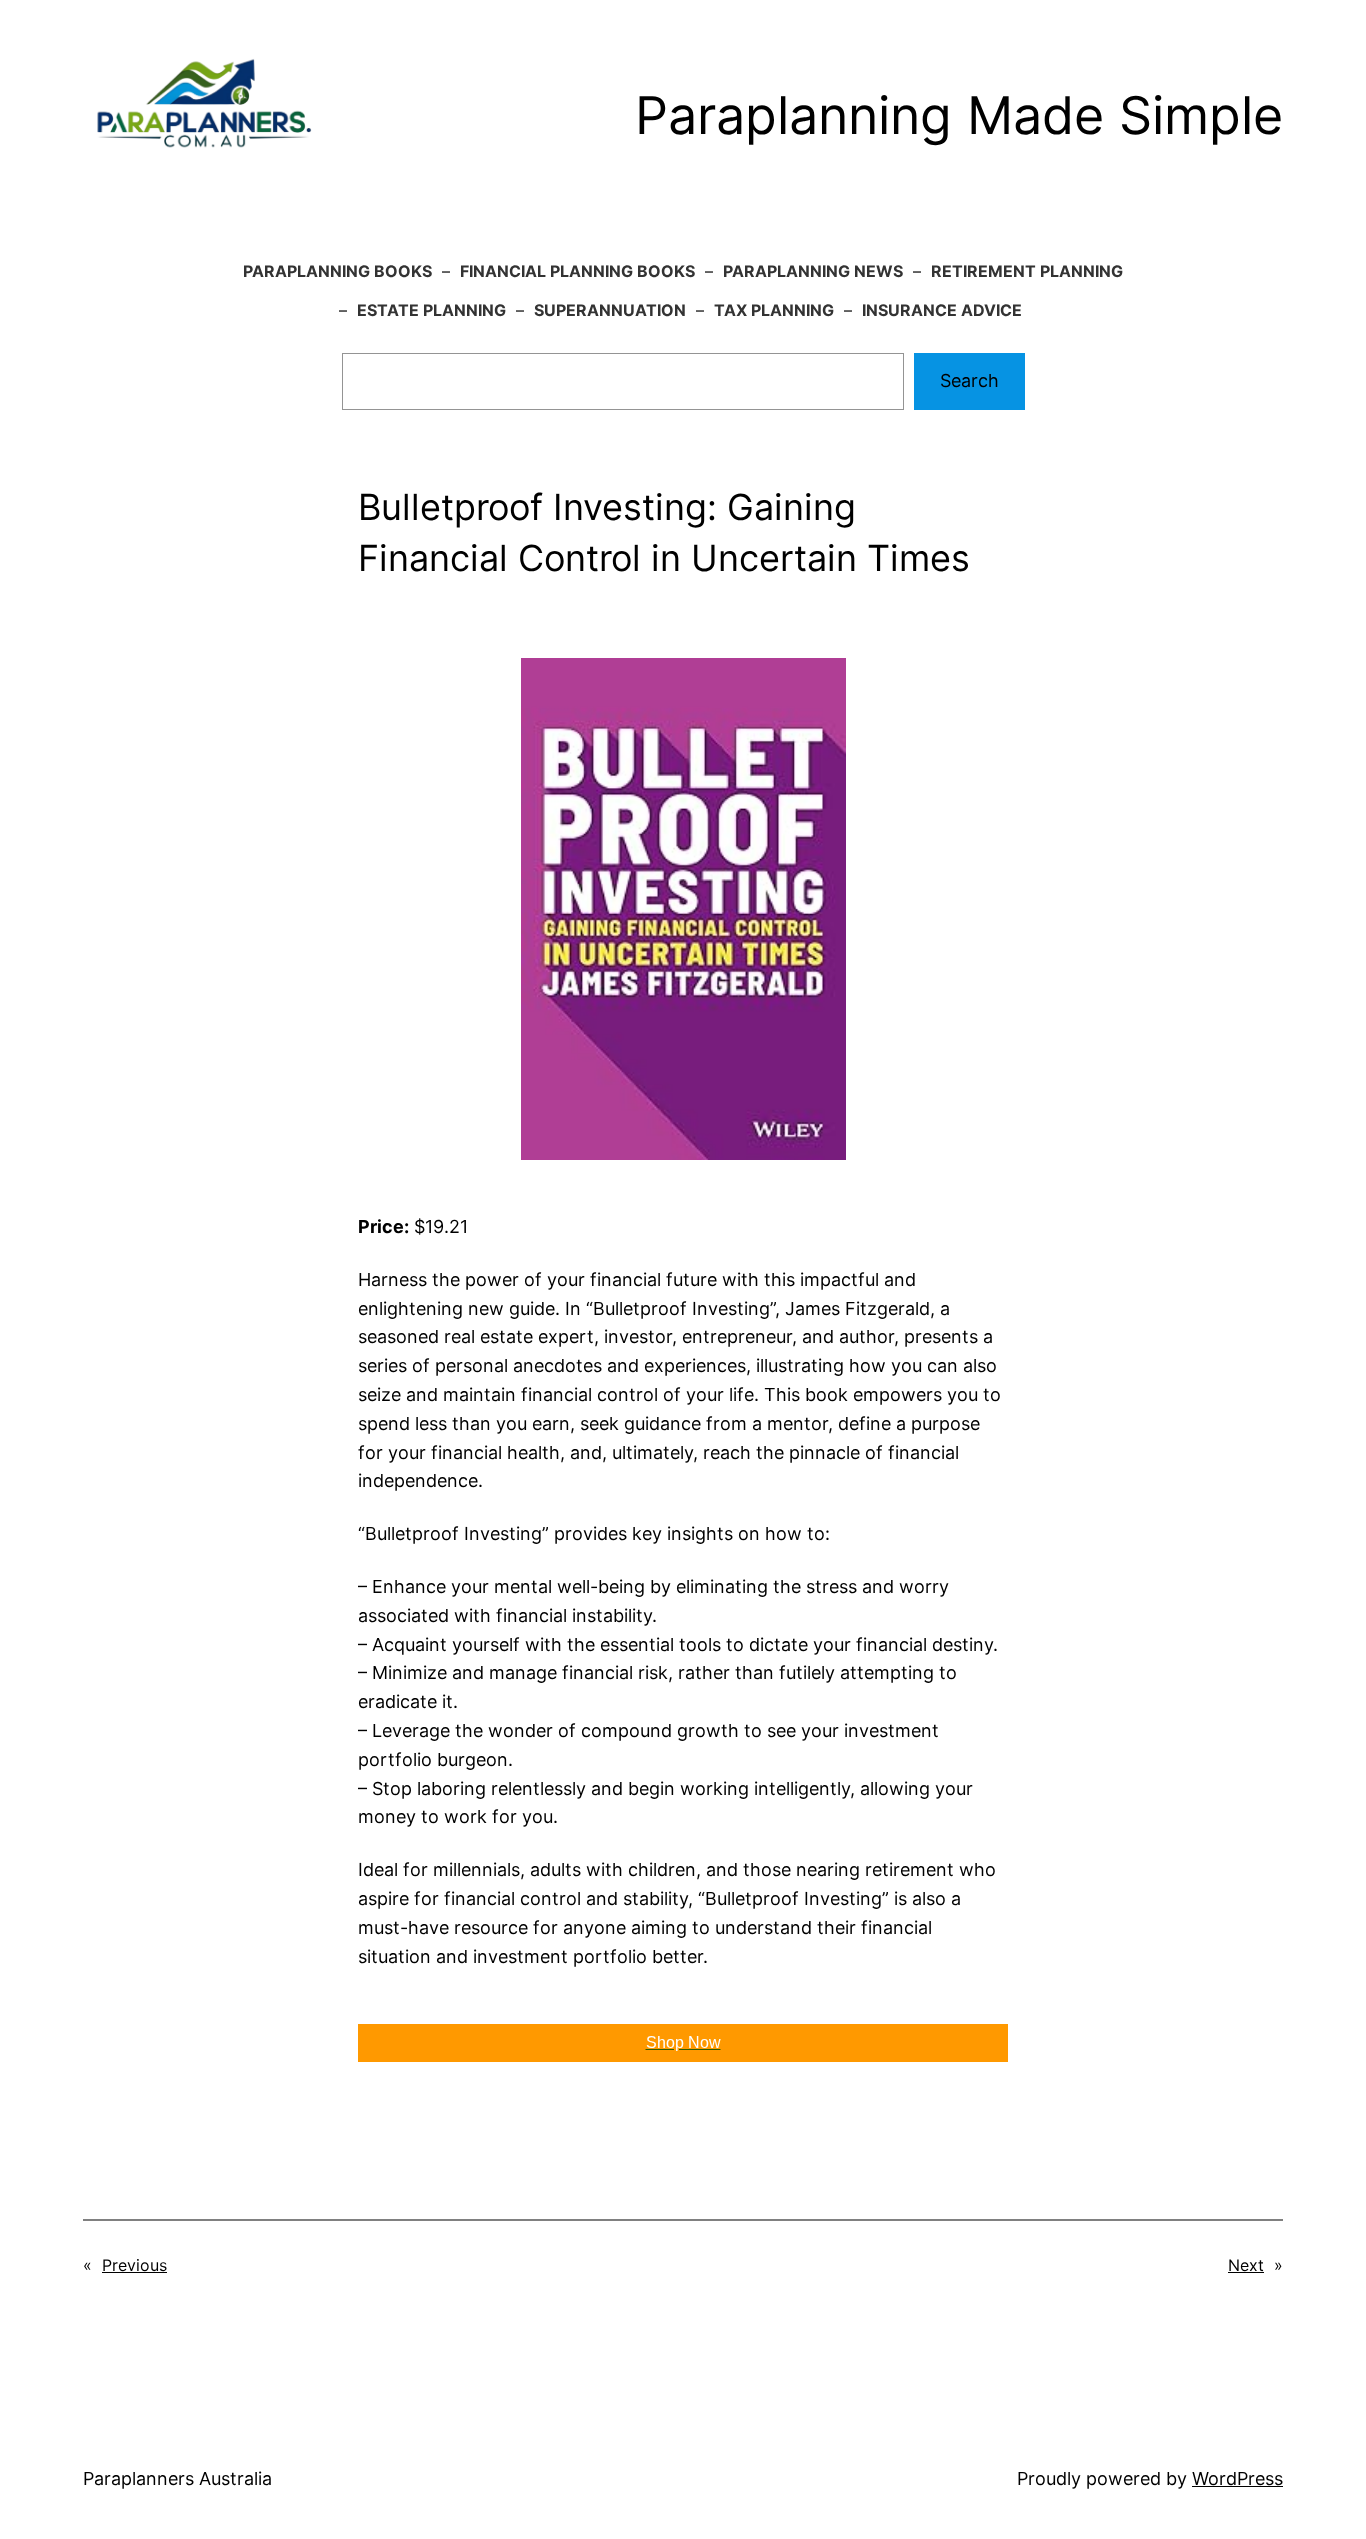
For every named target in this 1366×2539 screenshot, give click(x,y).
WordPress (1237, 2478)
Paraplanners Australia (177, 2478)
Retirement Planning (1027, 271)
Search (969, 380)
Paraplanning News (813, 271)
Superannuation (610, 310)
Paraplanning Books (337, 271)
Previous (134, 2265)
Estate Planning (431, 310)
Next (1246, 2265)
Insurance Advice (942, 310)
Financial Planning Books (577, 271)
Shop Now (683, 2042)
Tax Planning (774, 310)
